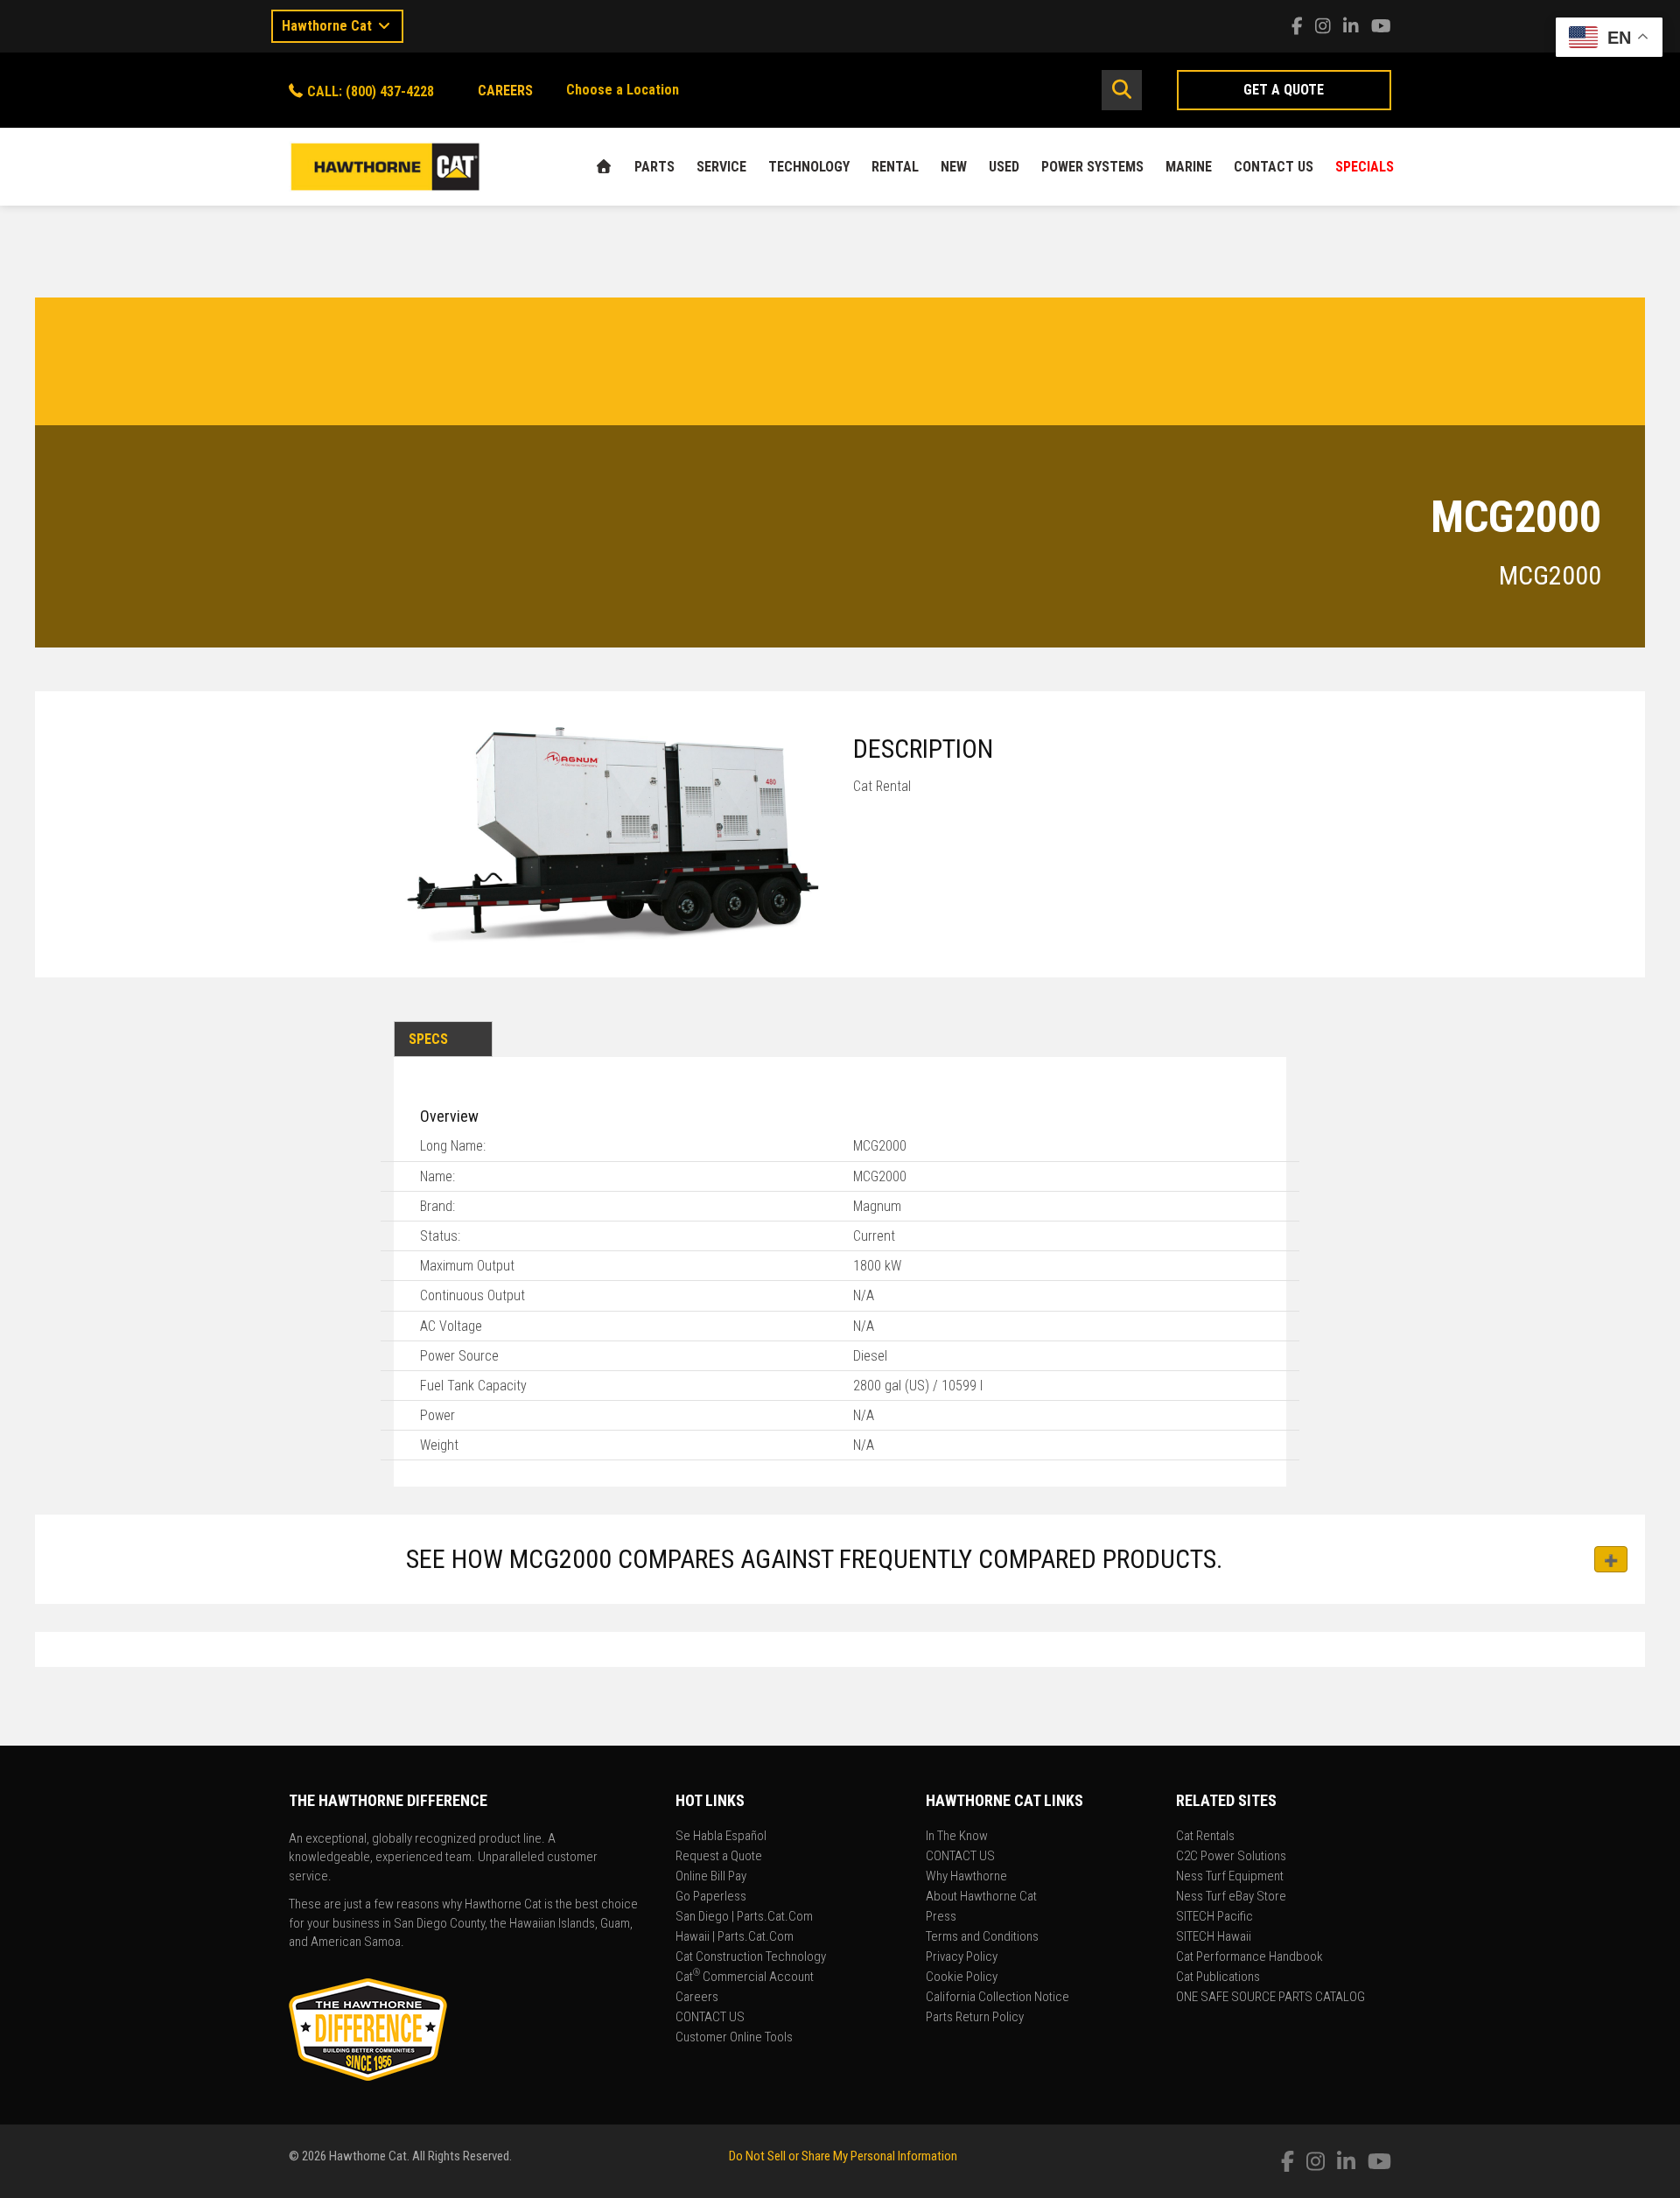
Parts (654, 167)
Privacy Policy (962, 1957)
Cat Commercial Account (745, 1977)
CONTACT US (1274, 167)
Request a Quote (719, 1857)
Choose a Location (623, 90)
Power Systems (1092, 167)
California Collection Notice (997, 1998)
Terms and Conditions (982, 1937)
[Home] (604, 167)
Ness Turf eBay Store (1231, 1897)
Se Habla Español (721, 1837)
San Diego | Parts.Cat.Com (744, 1917)
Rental (895, 167)
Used (1004, 167)
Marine (1189, 167)
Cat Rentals (1205, 1837)
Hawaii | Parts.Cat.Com (735, 1937)
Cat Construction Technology (751, 1957)
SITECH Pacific (1214, 1917)
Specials (1365, 167)
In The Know (957, 1837)
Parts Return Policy (975, 2018)
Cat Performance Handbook (1249, 1957)
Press (941, 1917)
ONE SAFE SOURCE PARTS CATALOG (1270, 1998)
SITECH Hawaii (1214, 1937)
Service (721, 167)
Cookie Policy (962, 1977)
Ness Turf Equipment (1230, 1877)
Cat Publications (1218, 1977)
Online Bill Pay (711, 1877)
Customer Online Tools (734, 2038)
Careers (697, 1998)
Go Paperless (711, 1897)
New (954, 167)
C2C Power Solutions (1231, 1857)
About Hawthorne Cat (981, 1897)
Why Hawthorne (966, 1877)
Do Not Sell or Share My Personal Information (843, 2156)
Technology (809, 167)
